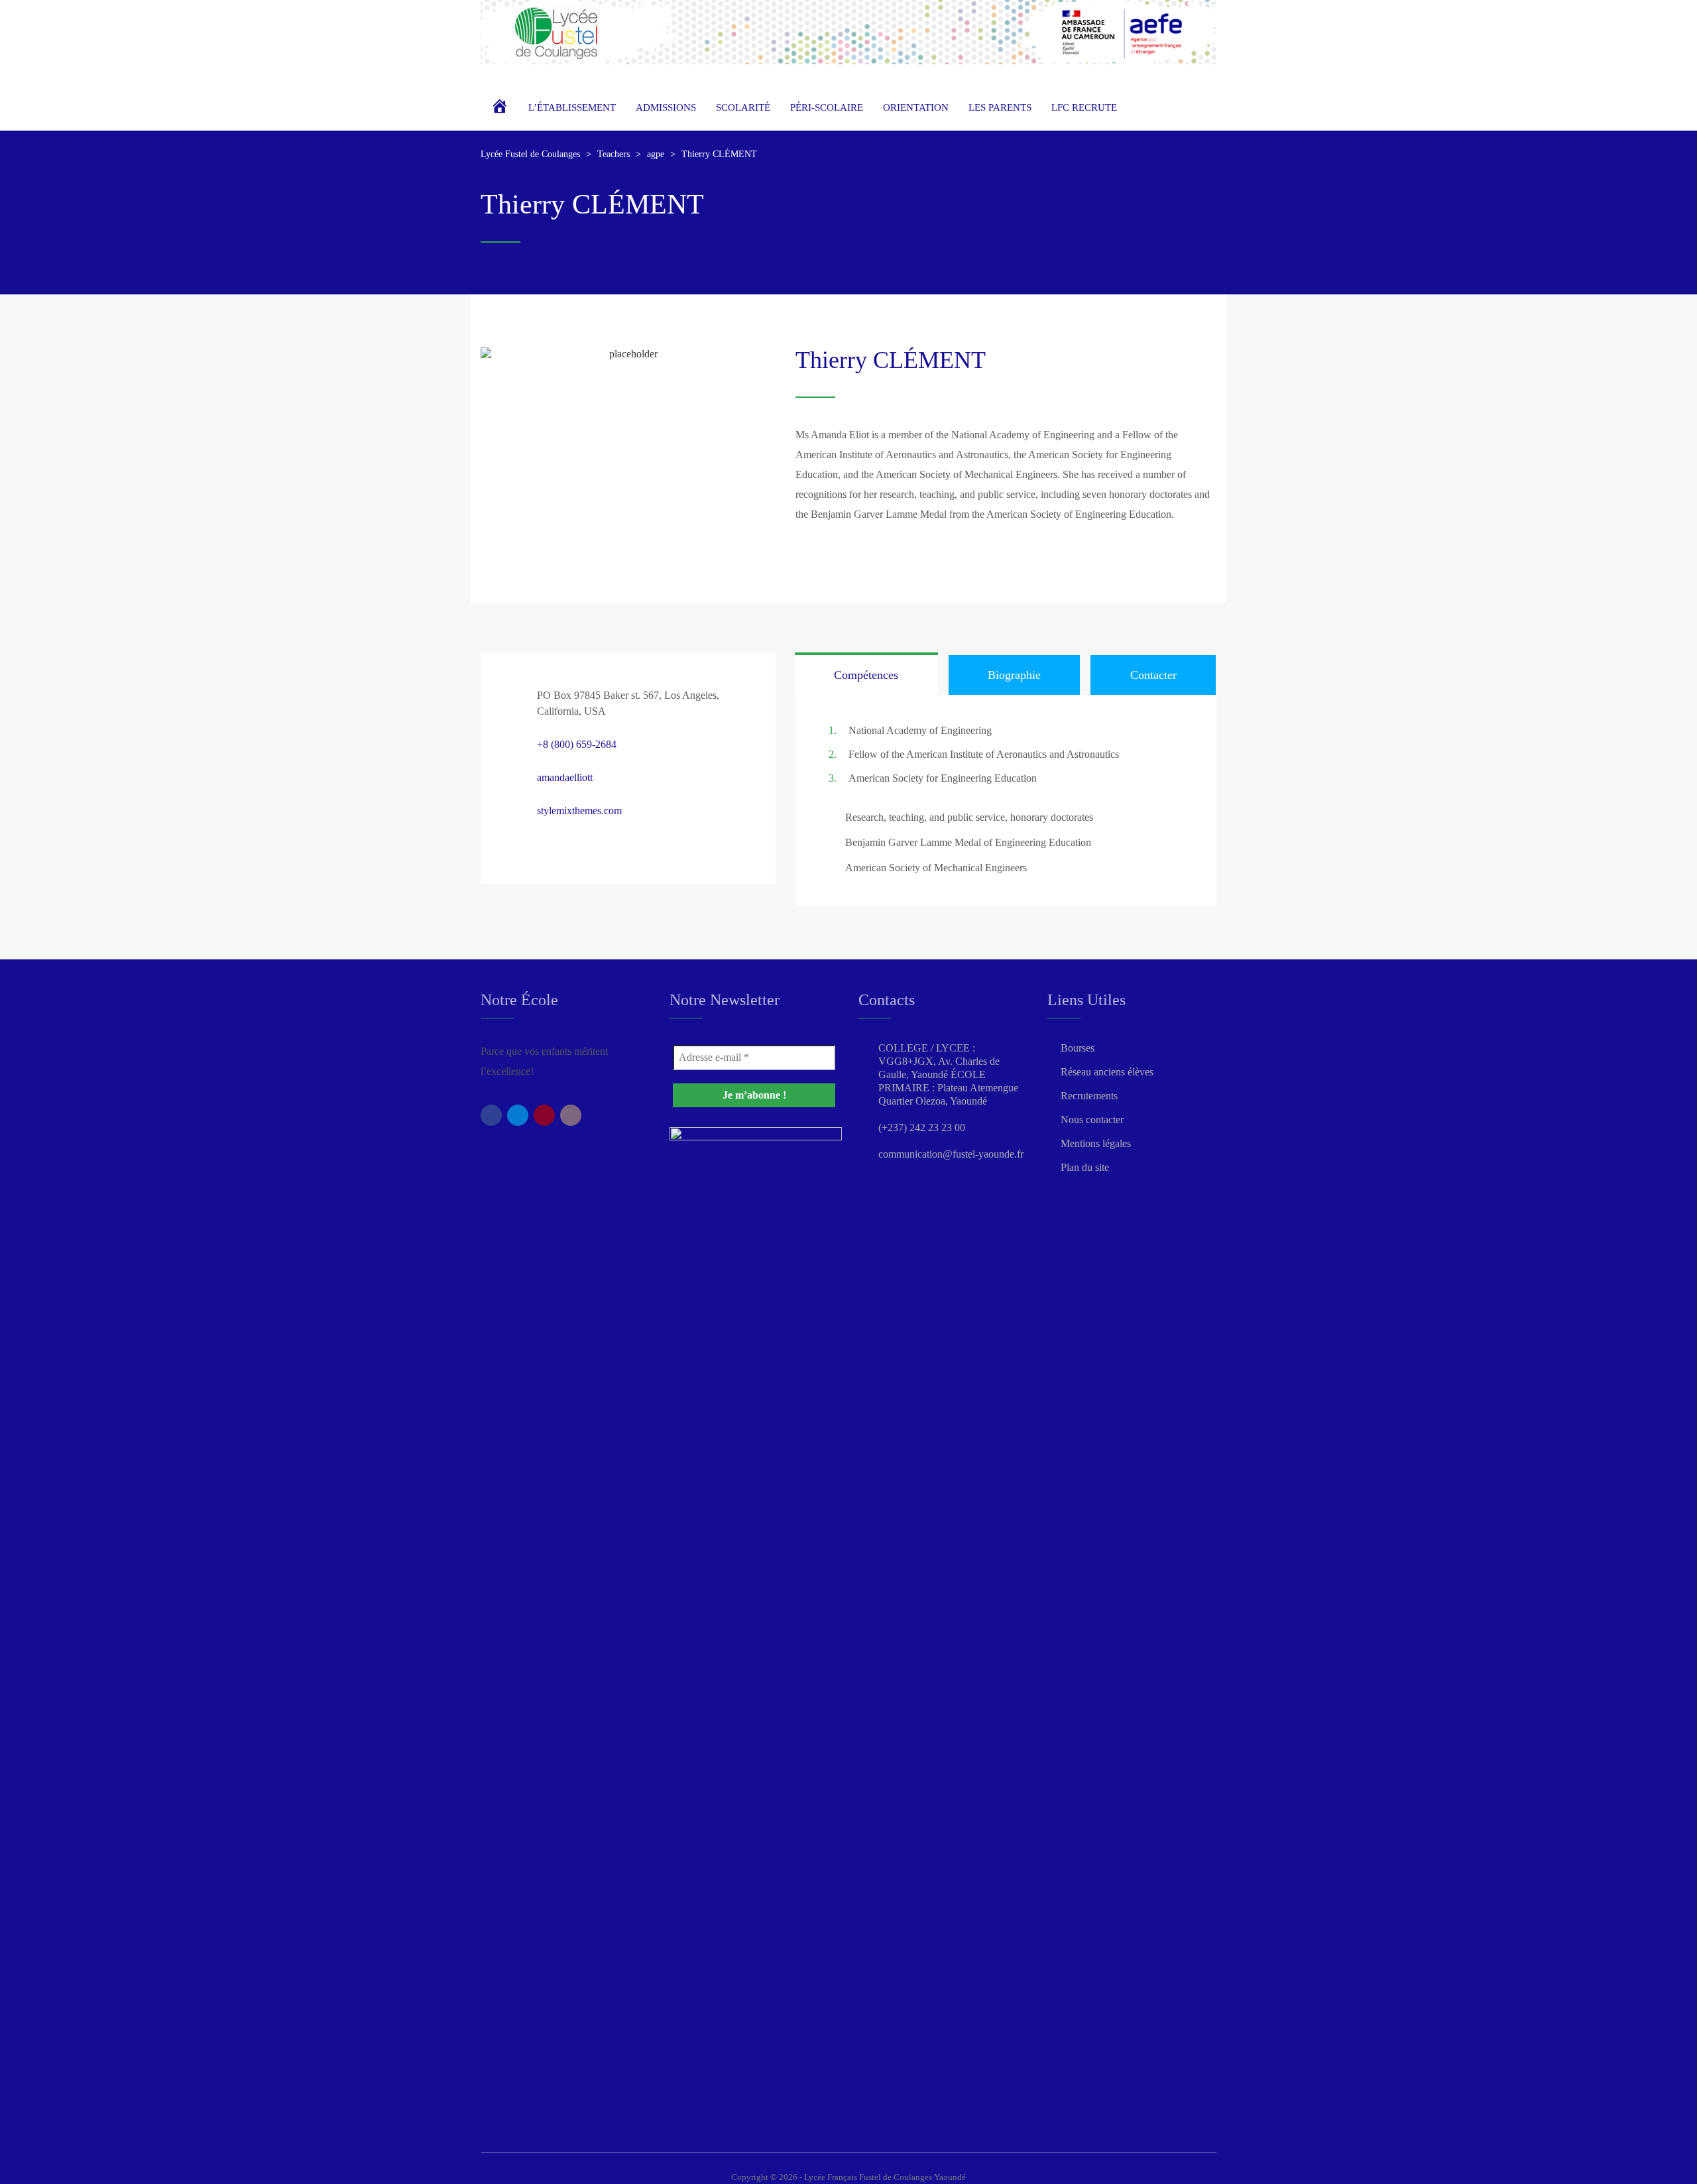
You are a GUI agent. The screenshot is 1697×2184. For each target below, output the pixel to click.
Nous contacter (1092, 1120)
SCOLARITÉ (743, 107)
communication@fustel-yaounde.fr (951, 1154)
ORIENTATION (916, 107)
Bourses (1078, 1048)
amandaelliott (565, 777)
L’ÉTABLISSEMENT (572, 107)
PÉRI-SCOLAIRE (827, 107)
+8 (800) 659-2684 (577, 744)
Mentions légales (1096, 1143)
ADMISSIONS (666, 107)
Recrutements (1089, 1096)
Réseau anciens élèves (1107, 1072)
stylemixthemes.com (579, 811)
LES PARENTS (1000, 107)
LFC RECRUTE (1084, 107)
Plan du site (1085, 1167)
